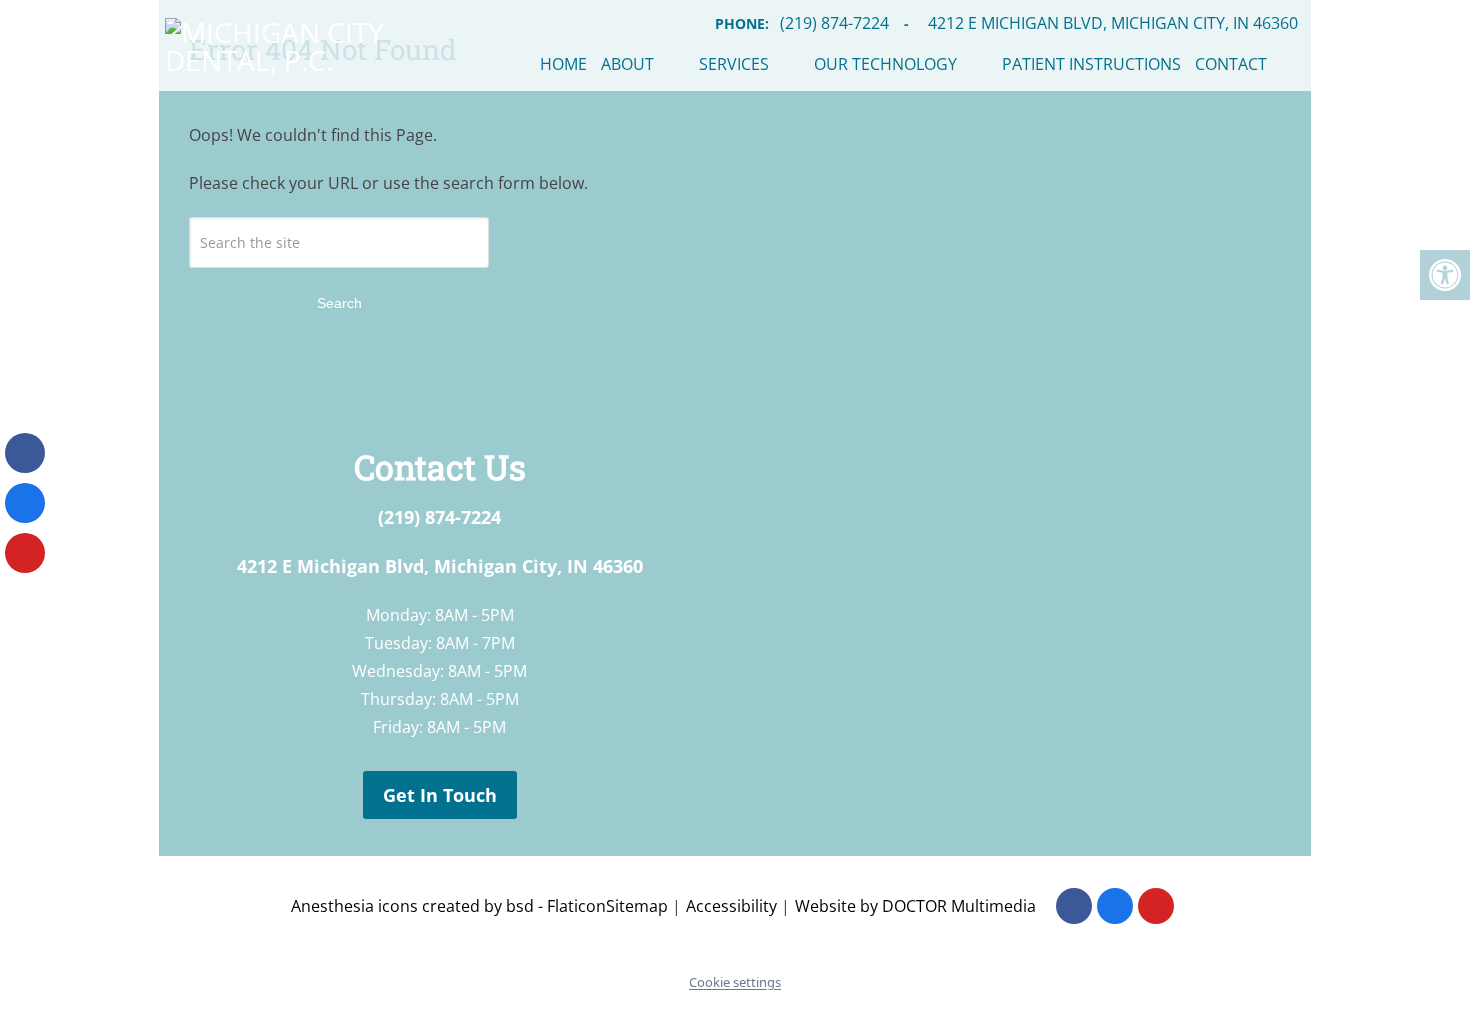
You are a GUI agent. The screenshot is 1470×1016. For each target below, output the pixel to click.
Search (339, 303)
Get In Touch (440, 795)
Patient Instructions (1091, 64)
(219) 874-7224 (439, 517)
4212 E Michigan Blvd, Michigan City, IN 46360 (440, 566)
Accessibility (731, 906)
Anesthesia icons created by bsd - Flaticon (448, 906)
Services (734, 64)
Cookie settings (735, 982)
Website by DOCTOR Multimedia (915, 906)
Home (563, 64)
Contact (1231, 64)
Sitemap (637, 906)
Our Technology (885, 64)
